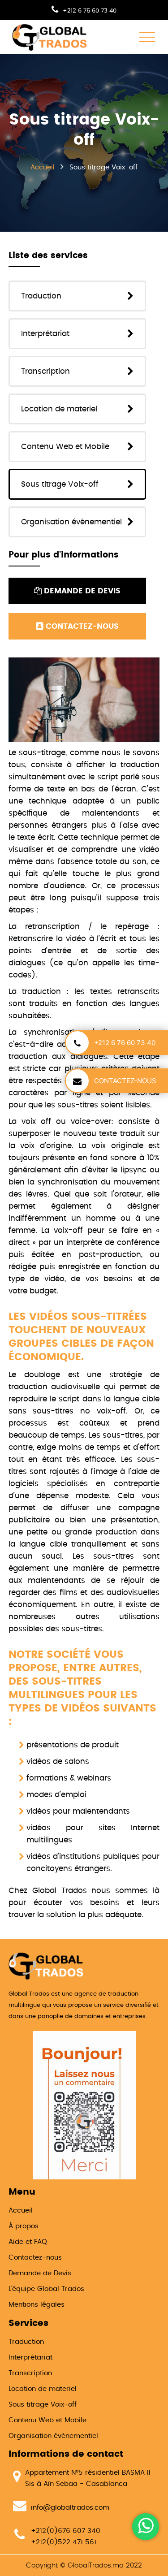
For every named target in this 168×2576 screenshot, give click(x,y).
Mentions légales (37, 2305)
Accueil (21, 2211)
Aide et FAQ (28, 2242)
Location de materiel (59, 409)
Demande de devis (81, 591)
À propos (24, 2226)
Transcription (45, 371)
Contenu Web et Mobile (65, 447)
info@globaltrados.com (70, 2508)
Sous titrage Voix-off (60, 484)
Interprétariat (45, 334)
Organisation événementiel (71, 522)
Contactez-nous (81, 626)
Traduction (41, 296)
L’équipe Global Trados (46, 2289)
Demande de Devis (40, 2273)
